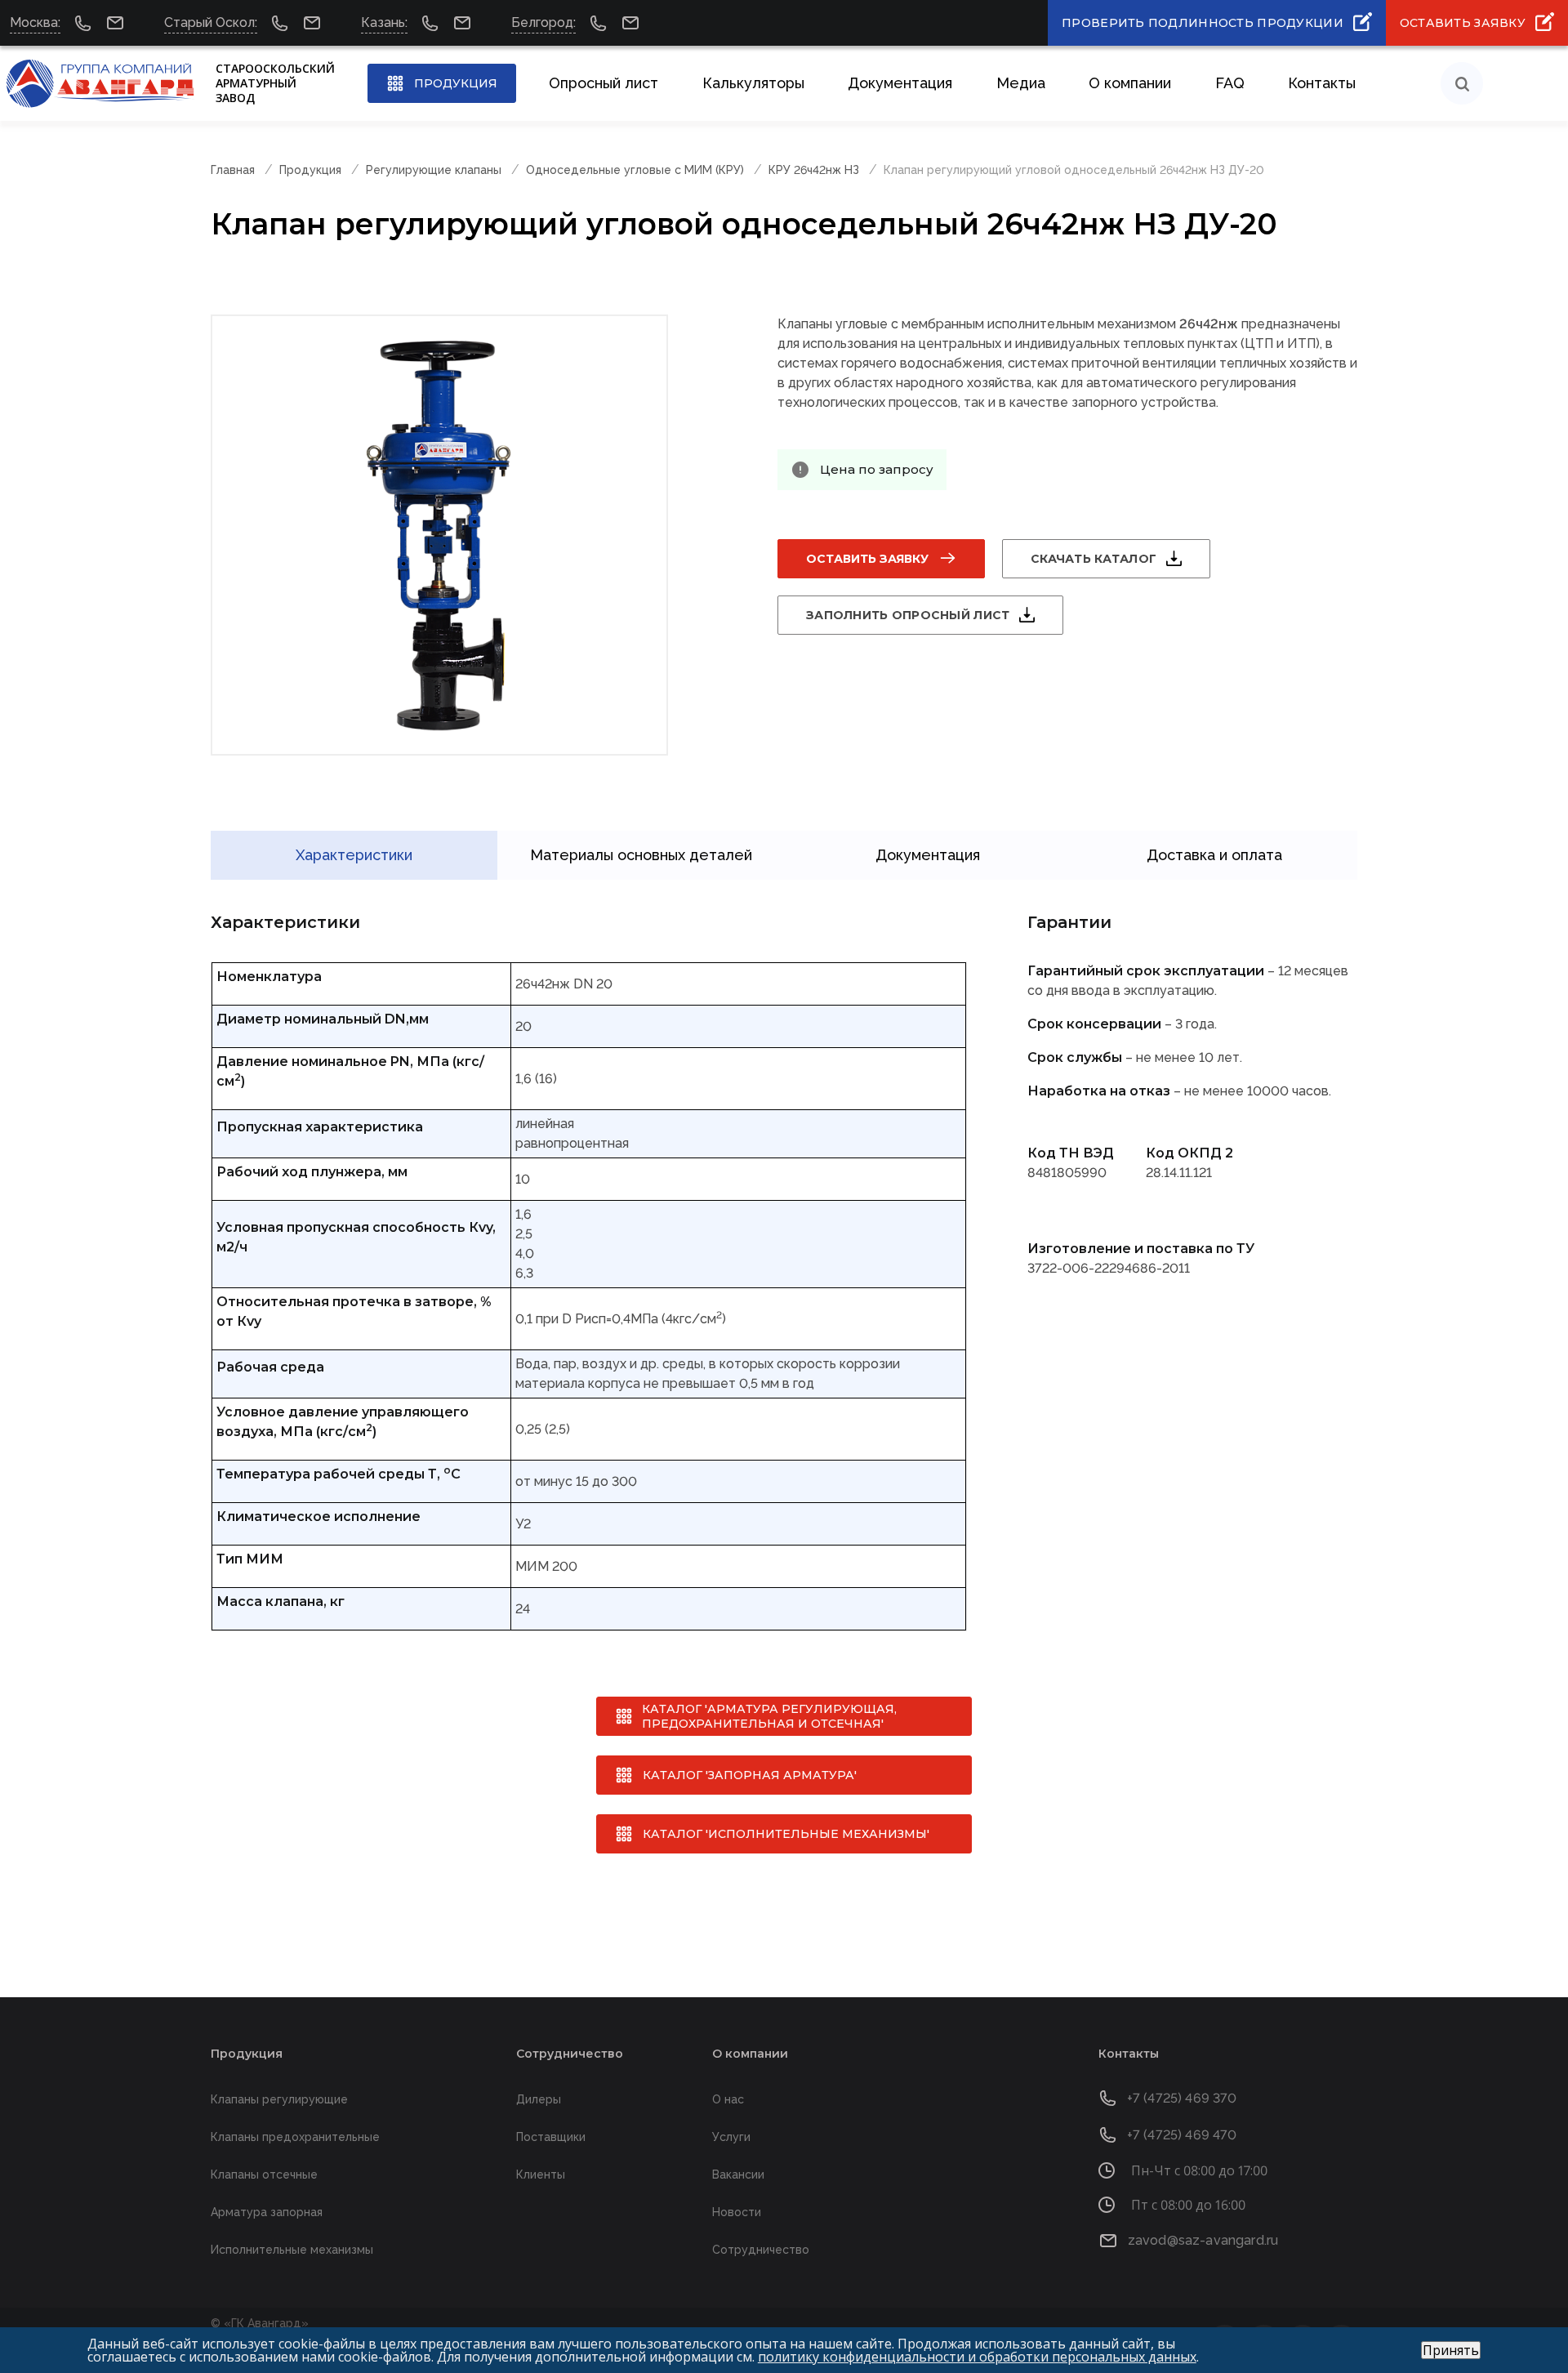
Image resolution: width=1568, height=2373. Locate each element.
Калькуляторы (753, 83)
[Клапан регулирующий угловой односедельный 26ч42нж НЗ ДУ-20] (439, 535)
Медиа (1021, 83)
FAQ (1230, 83)
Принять (1451, 2350)
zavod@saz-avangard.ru (1203, 2240)
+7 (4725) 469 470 (1182, 2135)
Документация (900, 83)
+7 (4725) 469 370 (1182, 2098)
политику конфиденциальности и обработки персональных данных (977, 2357)
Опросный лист (604, 83)
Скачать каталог (1094, 559)
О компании (1130, 83)
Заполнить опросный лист (908, 615)
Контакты (1322, 83)
